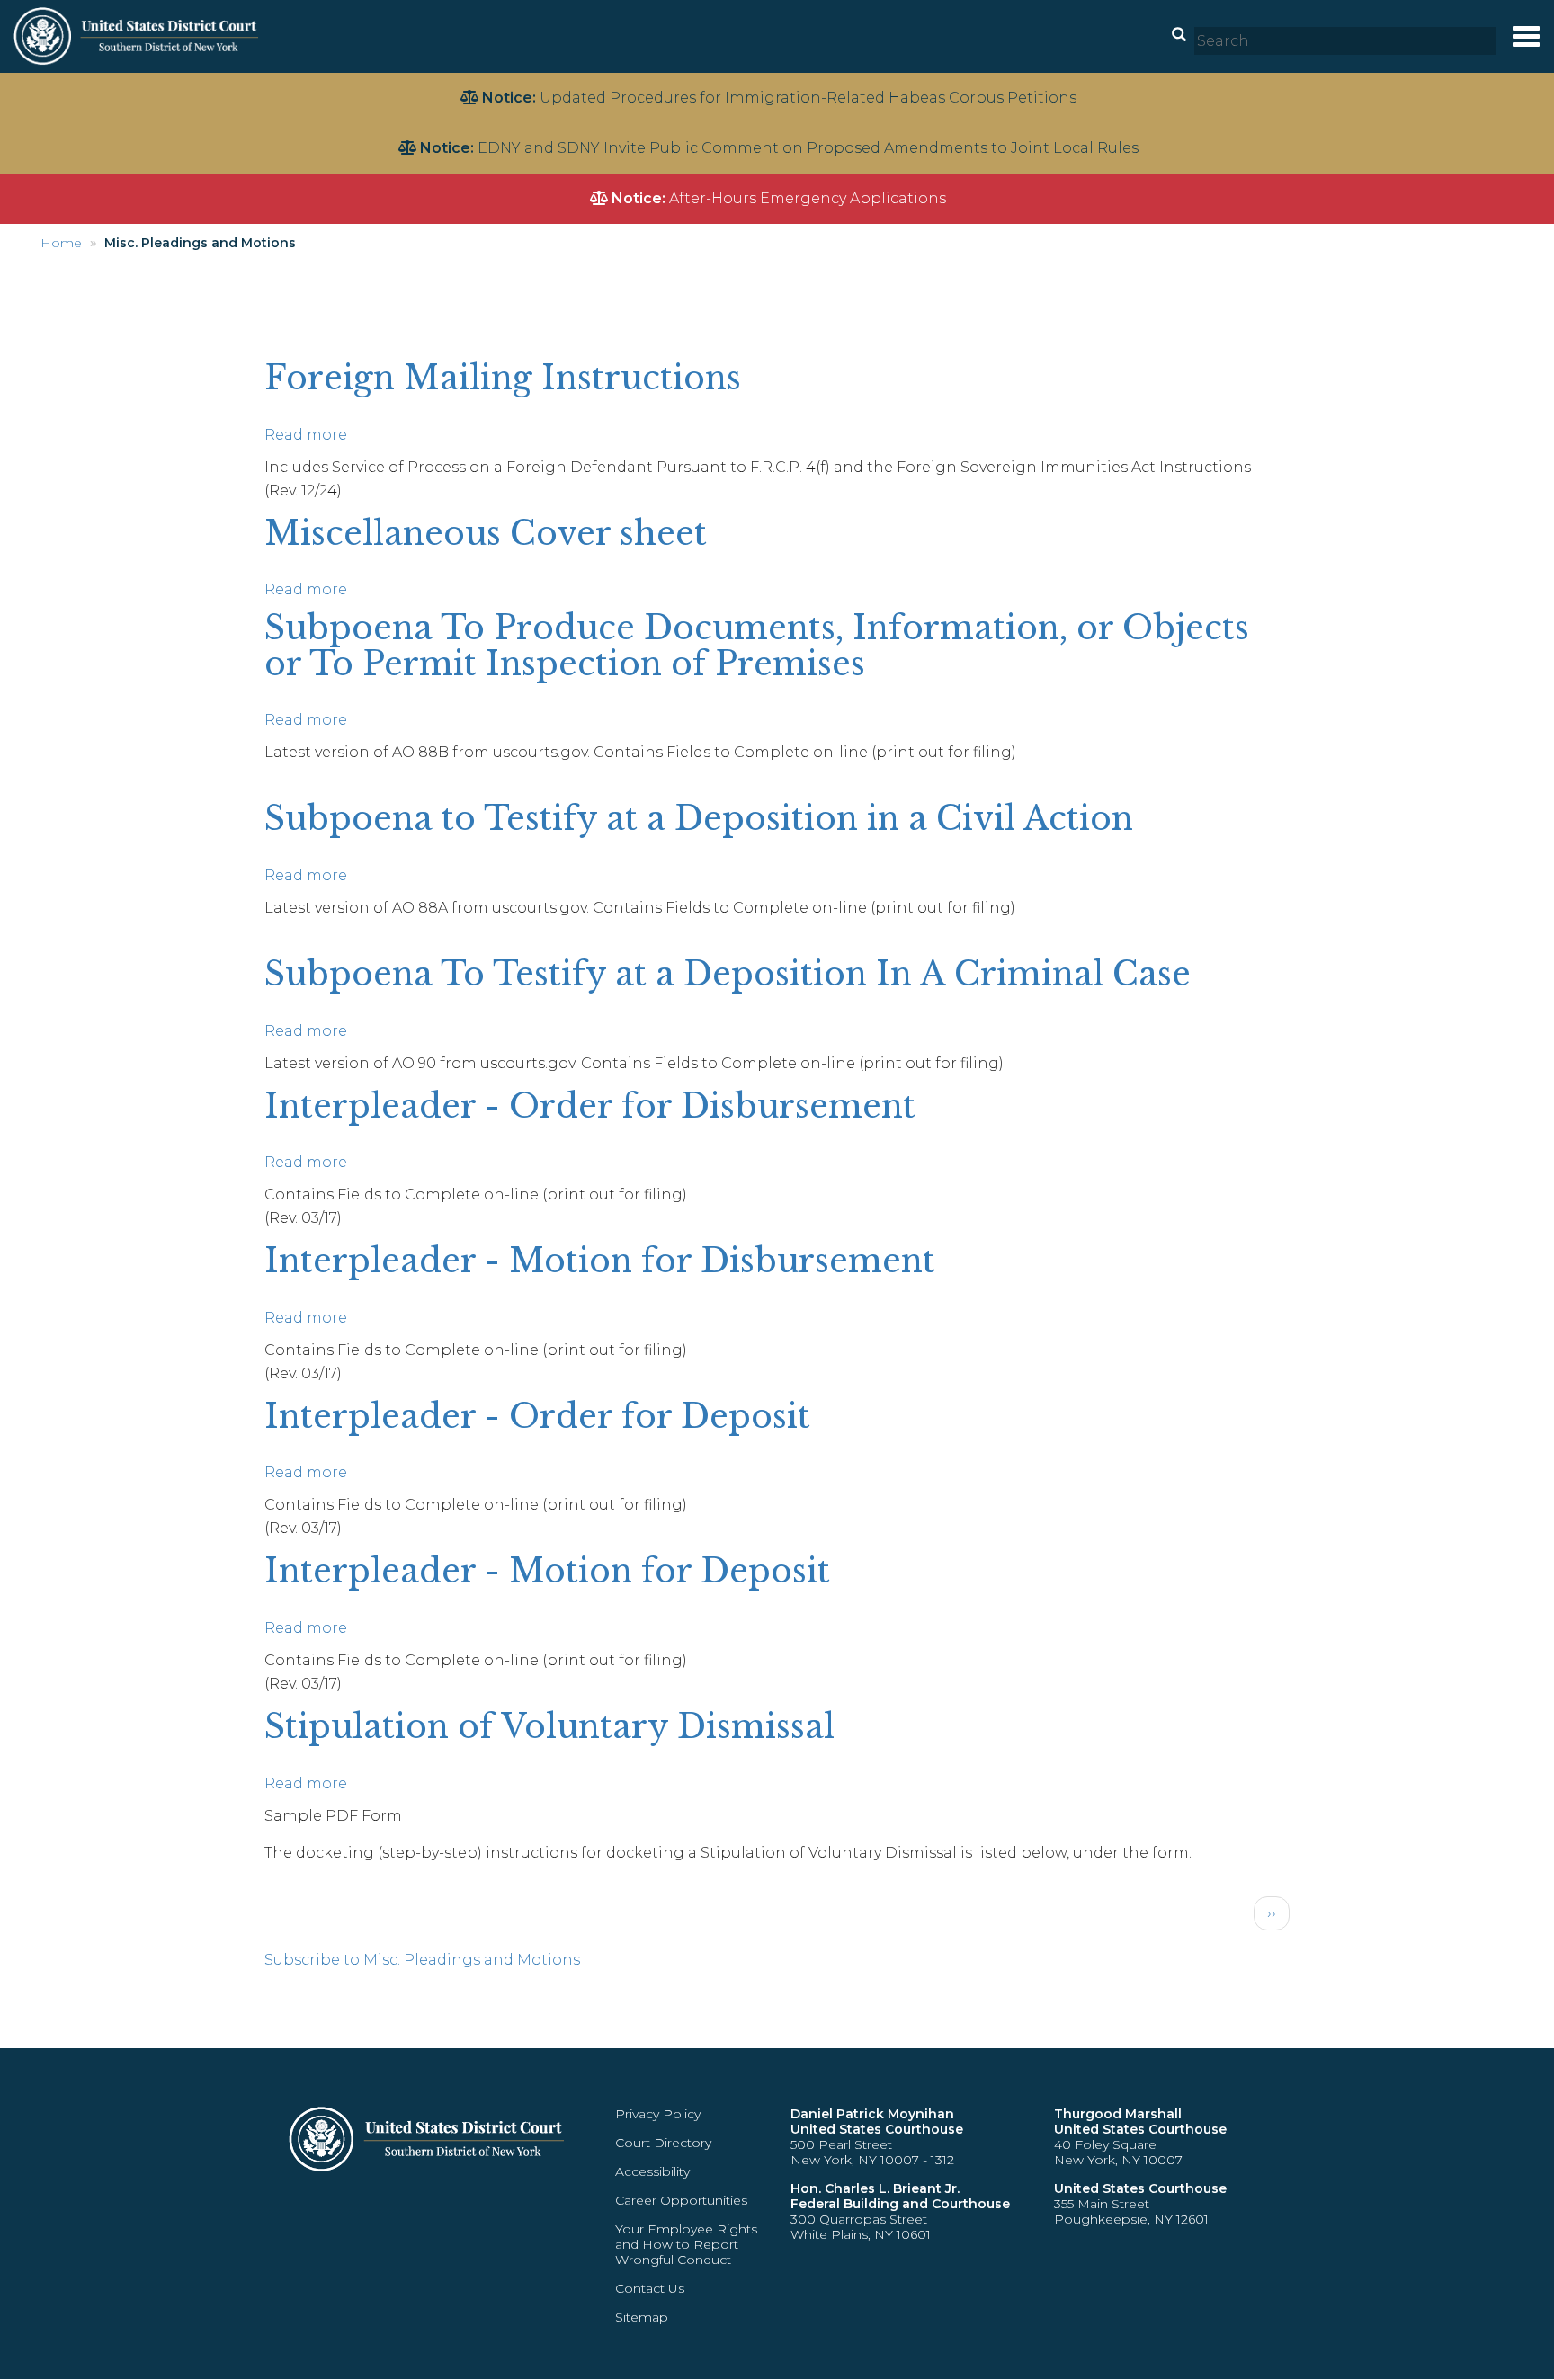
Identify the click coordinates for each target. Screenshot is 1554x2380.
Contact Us (650, 2288)
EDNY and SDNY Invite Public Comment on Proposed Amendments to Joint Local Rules (808, 148)
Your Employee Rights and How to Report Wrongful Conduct (686, 2244)
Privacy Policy (658, 2114)
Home (61, 243)
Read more (306, 435)
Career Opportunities (681, 2200)
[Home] (138, 36)
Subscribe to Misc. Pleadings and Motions (422, 1960)
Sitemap (642, 2317)
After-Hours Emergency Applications (808, 198)
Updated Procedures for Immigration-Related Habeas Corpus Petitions (808, 98)
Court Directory (663, 2143)
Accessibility (652, 2171)
